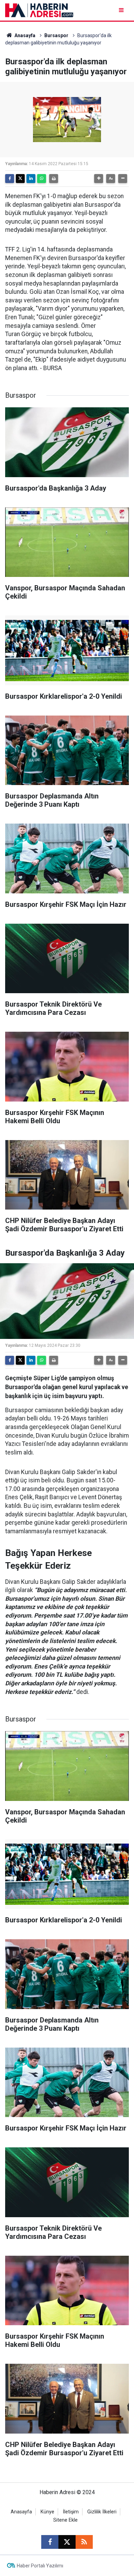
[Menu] (122, 10)
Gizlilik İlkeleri (102, 2512)
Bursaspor (56, 35)
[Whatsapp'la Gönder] (42, 179)
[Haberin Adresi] (39, 10)
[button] (99, 179)
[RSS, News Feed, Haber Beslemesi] (84, 2542)
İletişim (71, 2512)
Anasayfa (24, 35)
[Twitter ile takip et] (67, 2542)
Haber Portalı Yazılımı (40, 2566)
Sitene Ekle (65, 2520)
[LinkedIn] (31, 179)
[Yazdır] (54, 179)
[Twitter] (20, 179)
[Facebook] (10, 179)
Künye (47, 2512)
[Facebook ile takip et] (50, 2542)
